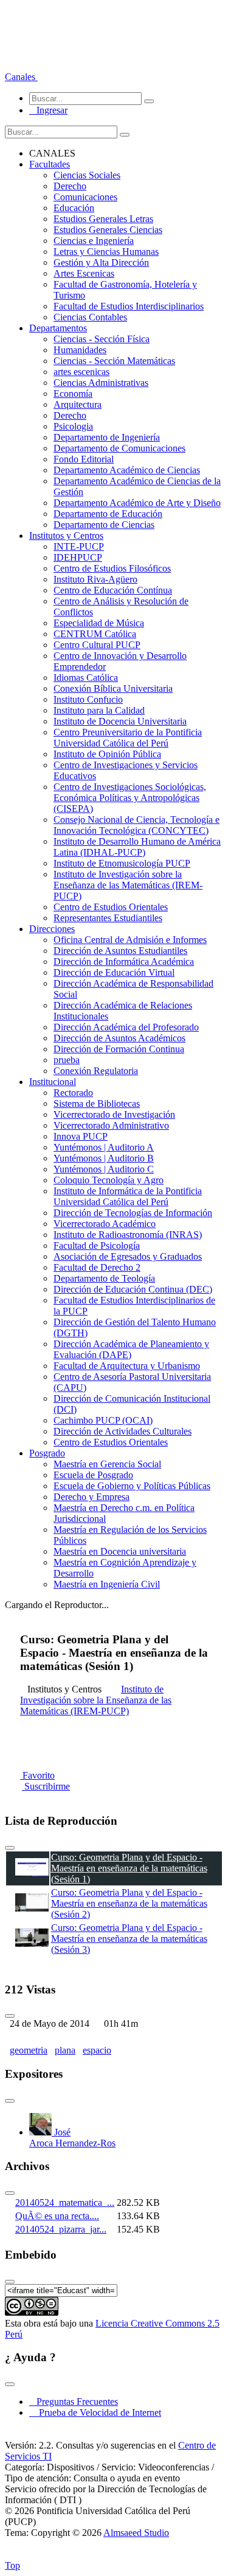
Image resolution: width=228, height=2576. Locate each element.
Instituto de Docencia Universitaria (120, 721)
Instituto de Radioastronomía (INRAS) (128, 1235)
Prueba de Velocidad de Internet (96, 2412)
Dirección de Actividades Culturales (123, 1431)
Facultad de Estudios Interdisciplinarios (129, 306)
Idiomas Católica (86, 678)
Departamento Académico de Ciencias (127, 470)
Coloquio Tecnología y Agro (109, 1180)
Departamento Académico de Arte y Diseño (137, 503)
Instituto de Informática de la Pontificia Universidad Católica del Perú (128, 1196)
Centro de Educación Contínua (113, 590)
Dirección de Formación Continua (119, 1049)
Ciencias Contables (90, 317)
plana (65, 2050)
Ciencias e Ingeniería (94, 241)
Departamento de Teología (104, 1278)
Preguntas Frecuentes (74, 2402)
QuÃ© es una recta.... (57, 2216)
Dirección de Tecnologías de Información (133, 1213)
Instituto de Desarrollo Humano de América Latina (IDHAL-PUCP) (137, 847)
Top (12, 2565)
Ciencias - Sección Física (102, 339)
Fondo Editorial (84, 459)
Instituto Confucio (88, 699)
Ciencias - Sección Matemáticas (114, 361)
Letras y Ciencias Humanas (106, 252)
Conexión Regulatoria (96, 1071)
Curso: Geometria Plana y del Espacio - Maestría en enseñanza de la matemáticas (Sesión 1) (129, 1868)
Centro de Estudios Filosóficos (112, 568)
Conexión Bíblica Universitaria (113, 688)
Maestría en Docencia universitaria (120, 1551)
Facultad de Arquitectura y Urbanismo (127, 1366)
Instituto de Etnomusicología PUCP (122, 863)
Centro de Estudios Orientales (111, 907)
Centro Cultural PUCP (97, 645)
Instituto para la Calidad (99, 710)
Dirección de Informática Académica (124, 962)
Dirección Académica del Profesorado (126, 1027)
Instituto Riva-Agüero (95, 579)
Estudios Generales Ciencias (108, 230)
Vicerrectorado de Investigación (114, 1114)
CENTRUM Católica (95, 634)
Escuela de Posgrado (93, 1475)
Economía (73, 394)
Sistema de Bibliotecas (97, 1104)
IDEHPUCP (78, 557)
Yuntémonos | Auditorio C (104, 1169)
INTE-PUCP (79, 546)
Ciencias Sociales (87, 175)
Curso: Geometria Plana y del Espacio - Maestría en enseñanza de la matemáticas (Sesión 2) (129, 1903)
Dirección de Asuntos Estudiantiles (120, 951)
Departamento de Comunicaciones (119, 448)
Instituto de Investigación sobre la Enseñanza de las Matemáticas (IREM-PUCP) (128, 885)
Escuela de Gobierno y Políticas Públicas (132, 1486)
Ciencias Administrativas (101, 383)
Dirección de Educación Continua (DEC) (133, 1289)
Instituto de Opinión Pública (107, 754)
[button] (21, 77)
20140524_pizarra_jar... (61, 2229)
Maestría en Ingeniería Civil (107, 1584)
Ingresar (48, 110)
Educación (74, 208)
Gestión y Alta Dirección (101, 262)
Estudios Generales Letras (103, 219)
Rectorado (73, 1093)
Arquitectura (78, 404)
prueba (67, 1060)
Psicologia (73, 426)
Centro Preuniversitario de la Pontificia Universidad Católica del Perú (128, 738)
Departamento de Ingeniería (107, 437)
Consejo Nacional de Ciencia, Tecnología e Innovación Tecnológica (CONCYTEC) (136, 825)
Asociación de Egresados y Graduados (128, 1256)
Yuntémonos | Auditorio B (104, 1158)
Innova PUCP (81, 1136)
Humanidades (80, 350)
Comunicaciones (85, 197)
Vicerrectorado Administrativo (111, 1125)
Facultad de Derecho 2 (97, 1267)
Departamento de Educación (108, 514)
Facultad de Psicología (97, 1246)
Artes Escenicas (84, 273)
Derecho (70, 186)
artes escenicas (81, 372)
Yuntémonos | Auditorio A (104, 1147)
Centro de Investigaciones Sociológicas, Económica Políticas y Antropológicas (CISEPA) (130, 798)
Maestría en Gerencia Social (107, 1464)
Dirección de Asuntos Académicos (119, 1038)
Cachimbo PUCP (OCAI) (103, 1420)
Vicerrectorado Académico (105, 1224)
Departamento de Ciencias (104, 525)
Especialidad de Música (99, 623)
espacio (97, 2050)
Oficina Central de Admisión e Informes (130, 940)
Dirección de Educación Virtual (114, 972)
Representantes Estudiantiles (108, 918)
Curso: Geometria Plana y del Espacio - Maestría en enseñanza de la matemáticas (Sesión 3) (129, 1939)
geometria (29, 2050)
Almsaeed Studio (136, 2533)
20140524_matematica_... (65, 2202)
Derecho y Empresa (92, 1497)
